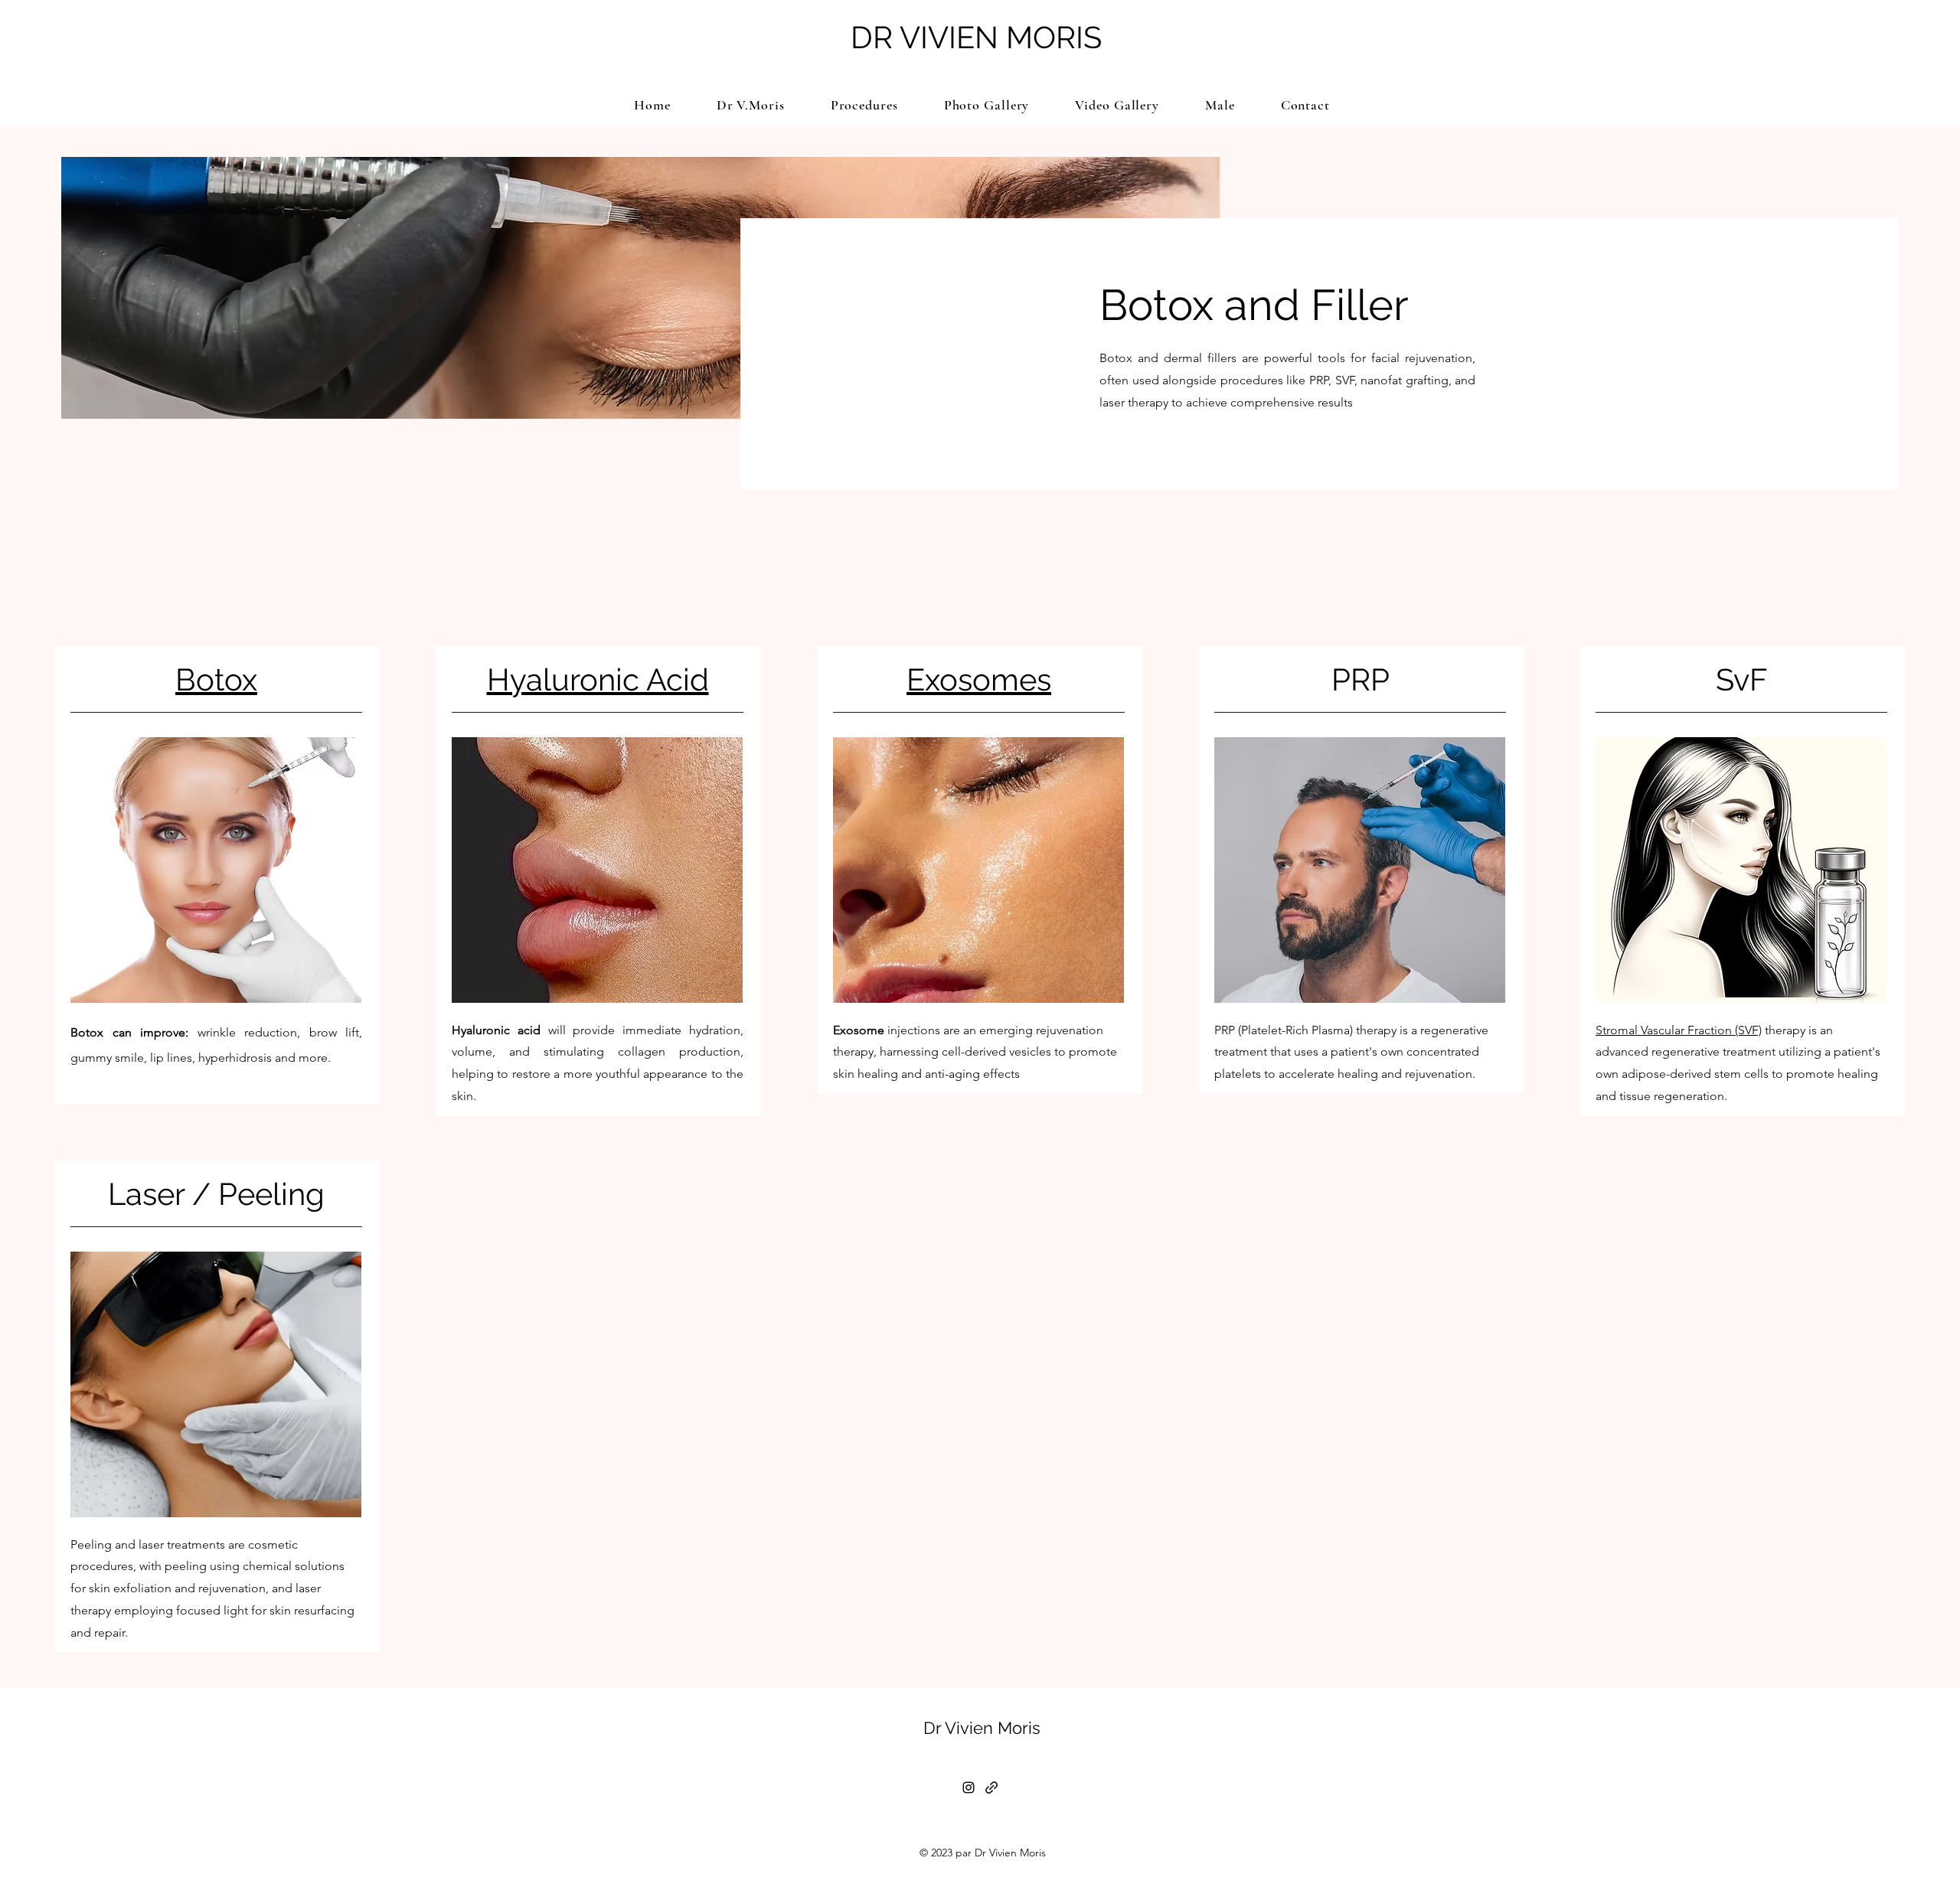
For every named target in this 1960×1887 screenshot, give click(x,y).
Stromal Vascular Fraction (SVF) (1679, 1030)
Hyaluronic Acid (598, 679)
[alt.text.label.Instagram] (969, 1787)
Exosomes (979, 679)
